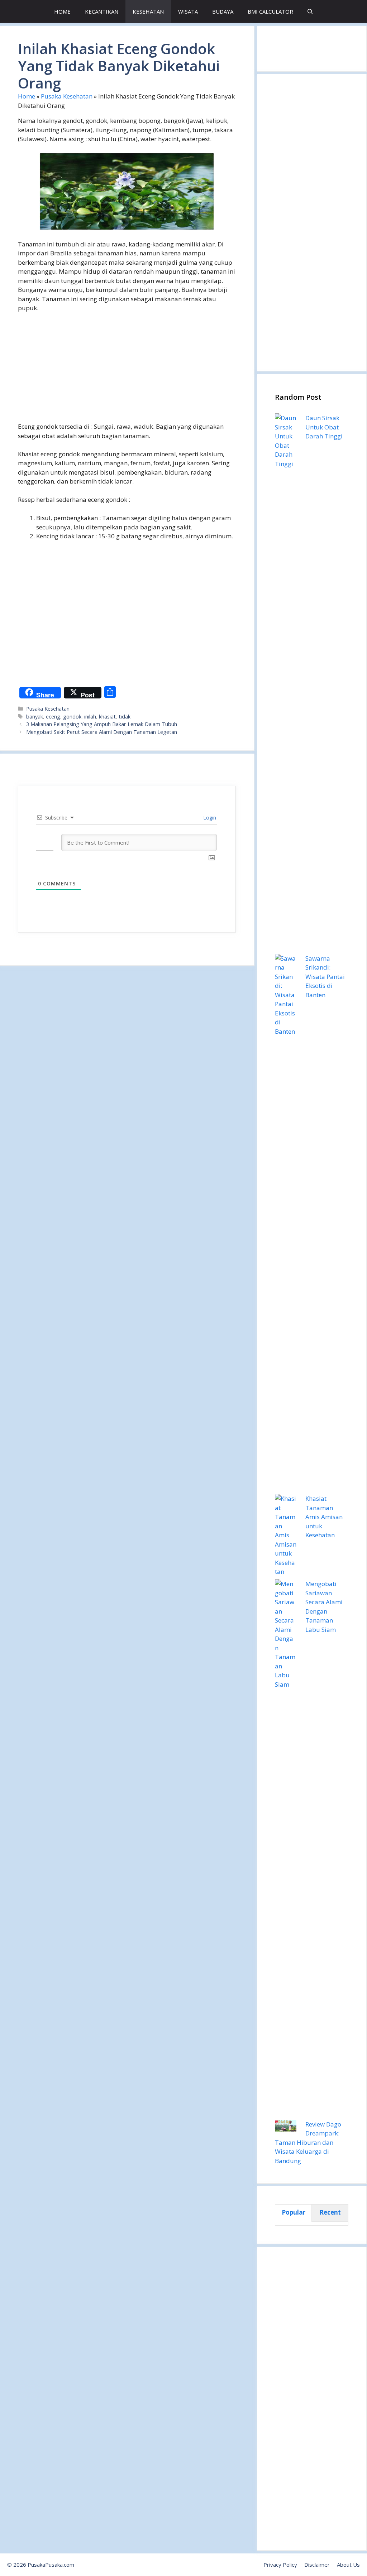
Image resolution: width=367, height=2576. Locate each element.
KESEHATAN (148, 11)
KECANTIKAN (102, 11)
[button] (310, 12)
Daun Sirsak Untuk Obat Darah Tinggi (324, 427)
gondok (72, 717)
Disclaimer (317, 2565)
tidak (125, 717)
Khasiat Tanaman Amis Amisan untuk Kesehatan (324, 1517)
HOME (62, 11)
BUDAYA (223, 11)
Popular (294, 2212)
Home (27, 96)
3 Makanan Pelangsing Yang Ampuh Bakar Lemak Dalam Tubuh (102, 724)
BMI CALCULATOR (270, 11)
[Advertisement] (127, 372)
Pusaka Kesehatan (67, 96)
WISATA (188, 11)
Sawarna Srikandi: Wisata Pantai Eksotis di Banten (325, 977)
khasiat (107, 717)
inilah (90, 717)
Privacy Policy (280, 2565)
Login (209, 818)
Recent (330, 2212)
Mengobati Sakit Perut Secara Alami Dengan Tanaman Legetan (102, 732)
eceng (53, 717)
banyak (35, 717)
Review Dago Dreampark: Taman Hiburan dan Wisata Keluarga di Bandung (308, 2142)
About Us (348, 2565)
